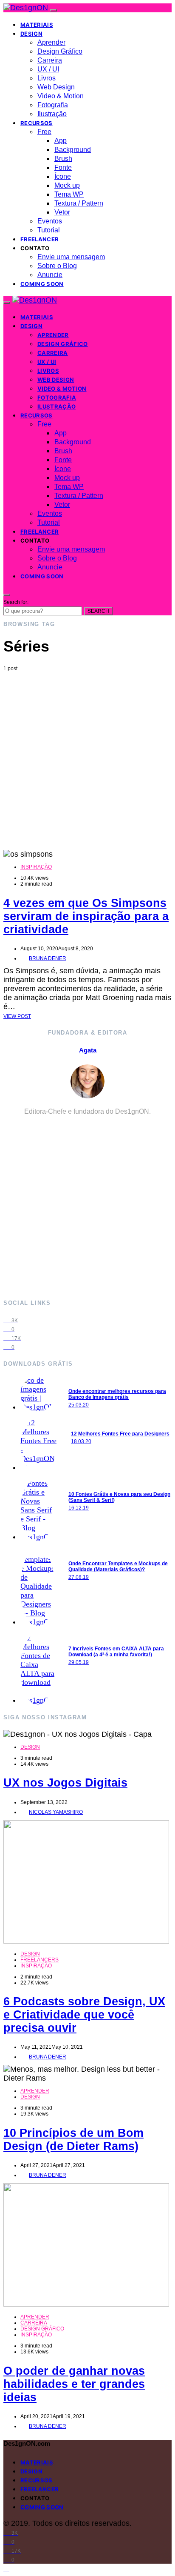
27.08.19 (79, 1577)
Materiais (37, 25)
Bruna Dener (48, 958)
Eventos (50, 221)
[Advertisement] (87, 761)
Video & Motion (61, 96)
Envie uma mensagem (71, 257)
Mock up (67, 185)
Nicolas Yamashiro (56, 1812)
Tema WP (69, 194)
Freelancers (40, 1960)
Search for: (16, 602)
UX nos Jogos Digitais (65, 1783)
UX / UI (48, 69)
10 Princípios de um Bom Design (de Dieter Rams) (73, 2140)
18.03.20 (81, 1441)
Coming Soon (42, 284)
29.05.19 (79, 1662)
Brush (63, 159)
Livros (47, 78)
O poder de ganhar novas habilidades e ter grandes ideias (74, 2384)
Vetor (62, 212)
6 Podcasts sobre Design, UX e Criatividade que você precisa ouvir (84, 2015)
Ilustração (52, 114)
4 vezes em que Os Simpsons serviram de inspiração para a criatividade (86, 916)
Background (73, 150)
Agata (88, 1050)
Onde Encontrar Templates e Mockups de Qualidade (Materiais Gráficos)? (118, 1567)
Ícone (63, 176)
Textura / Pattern (79, 203)
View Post (17, 1016)
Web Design (56, 87)
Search (98, 611)
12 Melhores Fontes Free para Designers (120, 1434)
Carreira (50, 60)
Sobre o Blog (57, 266)
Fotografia (53, 105)
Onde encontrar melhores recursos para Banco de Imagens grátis (117, 1394)
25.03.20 (79, 1405)
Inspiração (36, 867)
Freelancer (40, 239)
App (61, 141)
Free (44, 132)
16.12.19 (79, 1508)
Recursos (37, 123)
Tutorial (49, 230)
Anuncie (50, 275)
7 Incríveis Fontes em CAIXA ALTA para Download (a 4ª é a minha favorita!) (116, 1652)
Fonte (63, 167)
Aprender (51, 42)
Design (31, 34)
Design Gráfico (60, 51)
